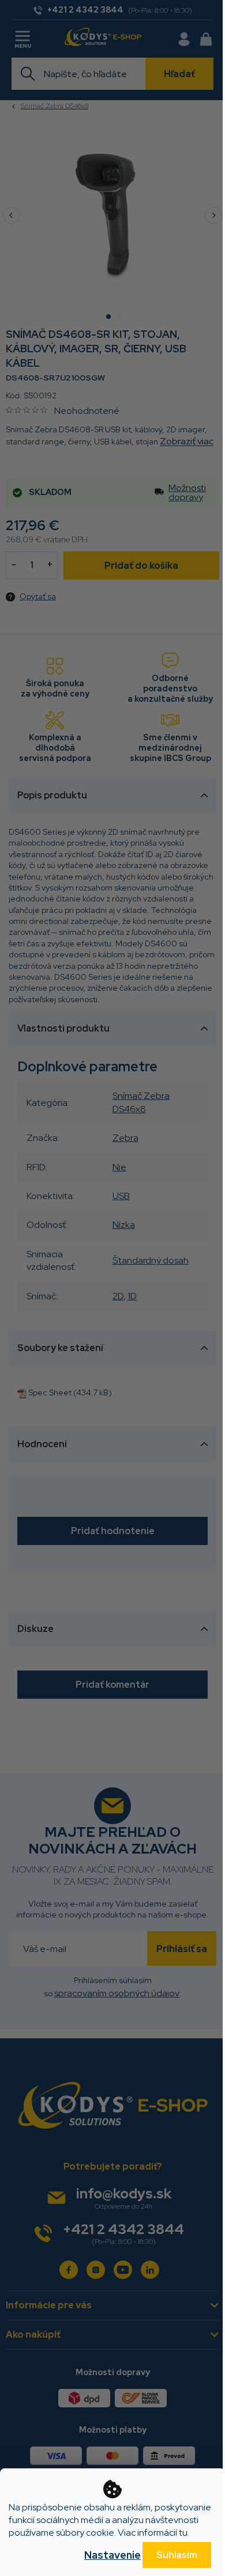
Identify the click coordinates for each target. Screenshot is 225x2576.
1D (132, 1296)
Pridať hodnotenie (113, 1531)
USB (121, 1196)
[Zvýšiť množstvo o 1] (50, 565)
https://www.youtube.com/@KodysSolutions (123, 2270)
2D (118, 1296)
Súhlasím (177, 2555)
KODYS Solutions (69, 2270)
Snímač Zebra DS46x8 (141, 1102)
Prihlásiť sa (182, 1949)
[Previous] (12, 215)
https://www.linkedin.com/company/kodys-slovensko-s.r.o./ (150, 2270)
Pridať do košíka (141, 566)
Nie (119, 1167)
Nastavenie (112, 2555)
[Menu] (24, 37)
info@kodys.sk (124, 2193)
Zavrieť (85, 596)
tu (183, 2533)
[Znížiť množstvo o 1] (14, 565)
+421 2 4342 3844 (123, 2229)
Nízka (124, 1225)
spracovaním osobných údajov (117, 1993)
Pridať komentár (112, 1685)
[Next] (213, 215)
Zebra (125, 1138)
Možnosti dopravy (187, 493)
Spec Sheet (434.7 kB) (70, 1392)
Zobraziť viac (187, 441)
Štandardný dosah (151, 1260)
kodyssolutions (96, 2270)
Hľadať (179, 74)
